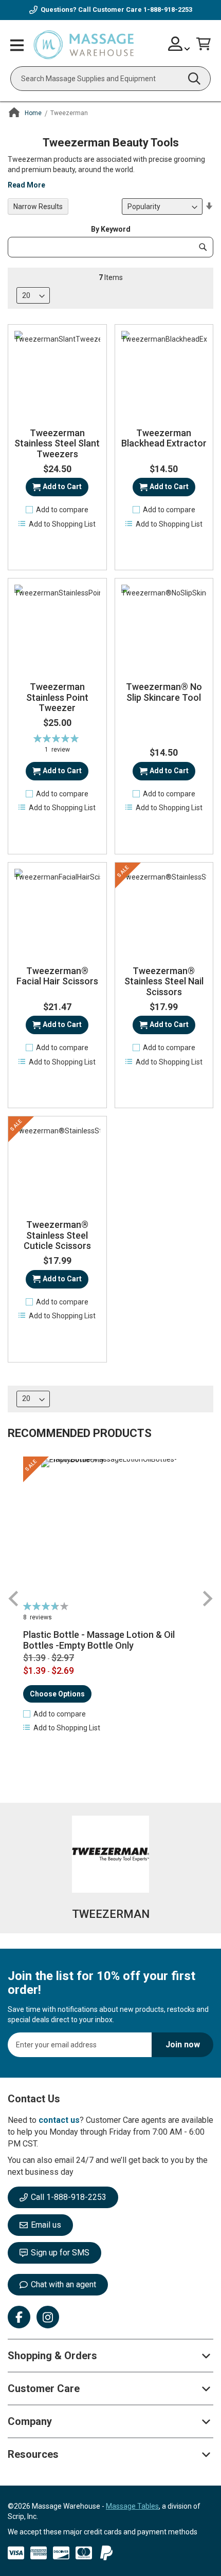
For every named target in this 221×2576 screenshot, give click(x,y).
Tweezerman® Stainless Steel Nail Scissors (164, 982)
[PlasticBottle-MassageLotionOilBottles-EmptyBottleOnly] (110, 1528)
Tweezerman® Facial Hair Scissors (57, 976)
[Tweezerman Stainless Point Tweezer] (57, 628)
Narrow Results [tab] (38, 207)
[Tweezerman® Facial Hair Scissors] (57, 912)
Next (207, 1599)
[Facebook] (19, 2317)
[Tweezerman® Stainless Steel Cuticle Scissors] (57, 1165)
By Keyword (111, 229)
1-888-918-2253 (168, 10)
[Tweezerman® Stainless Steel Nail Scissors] (164, 912)
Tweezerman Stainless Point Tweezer (57, 697)
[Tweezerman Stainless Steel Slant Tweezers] (57, 374)
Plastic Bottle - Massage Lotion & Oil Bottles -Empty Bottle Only (99, 1640)
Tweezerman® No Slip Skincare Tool (164, 692)
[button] (57, 510)
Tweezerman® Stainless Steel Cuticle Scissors (57, 1235)
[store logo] (84, 45)
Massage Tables (132, 2506)
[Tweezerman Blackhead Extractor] (164, 374)
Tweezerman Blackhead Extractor (164, 438)
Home (33, 113)
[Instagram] (48, 2317)
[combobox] (110, 79)
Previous (14, 1599)
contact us (59, 2120)
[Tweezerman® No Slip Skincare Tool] (164, 628)
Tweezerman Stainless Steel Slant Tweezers (57, 444)
